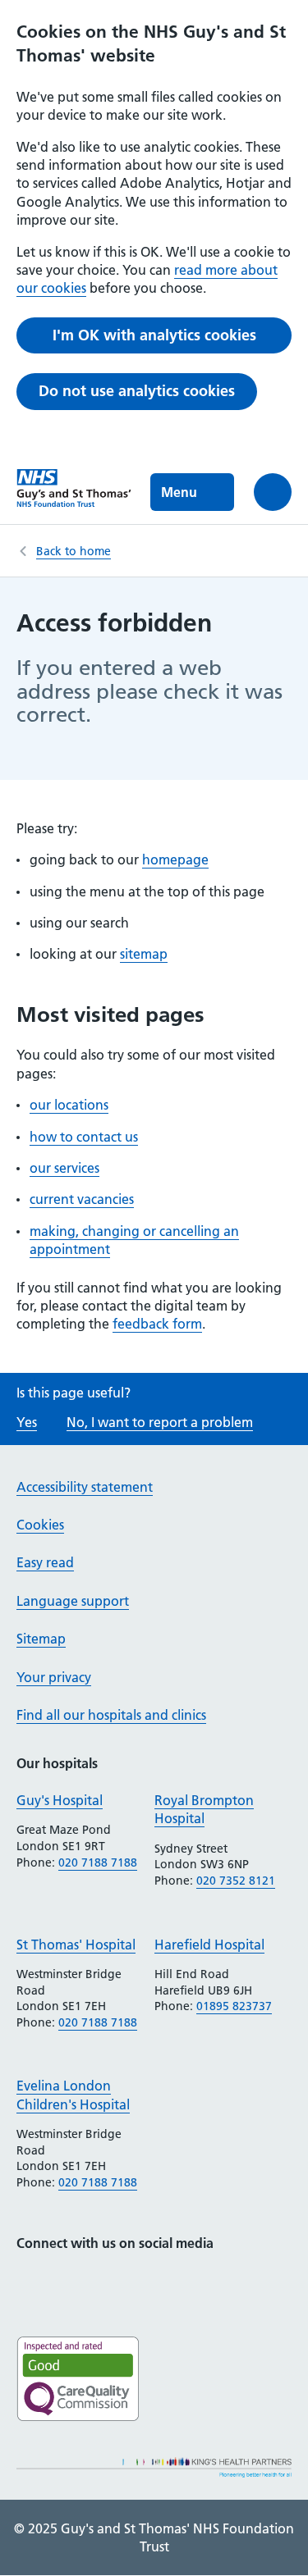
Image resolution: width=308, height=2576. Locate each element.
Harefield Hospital (209, 1945)
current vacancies (82, 1199)
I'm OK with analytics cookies (154, 335)
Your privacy (54, 1677)
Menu (179, 492)
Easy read (45, 1562)
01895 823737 (234, 2006)
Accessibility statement (85, 1487)
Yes (27, 1422)
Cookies (40, 1525)
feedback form (157, 1324)
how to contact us (84, 1137)
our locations (69, 1105)
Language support (73, 1601)
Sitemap (41, 1639)
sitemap (144, 954)
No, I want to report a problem (160, 1422)
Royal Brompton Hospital (204, 1809)
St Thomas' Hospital (76, 1945)
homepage (175, 859)
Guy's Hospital (60, 1800)
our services (64, 1168)
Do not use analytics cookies (137, 391)
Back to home (74, 551)
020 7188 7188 (98, 1862)
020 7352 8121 (236, 1881)
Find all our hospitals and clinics (111, 1715)
